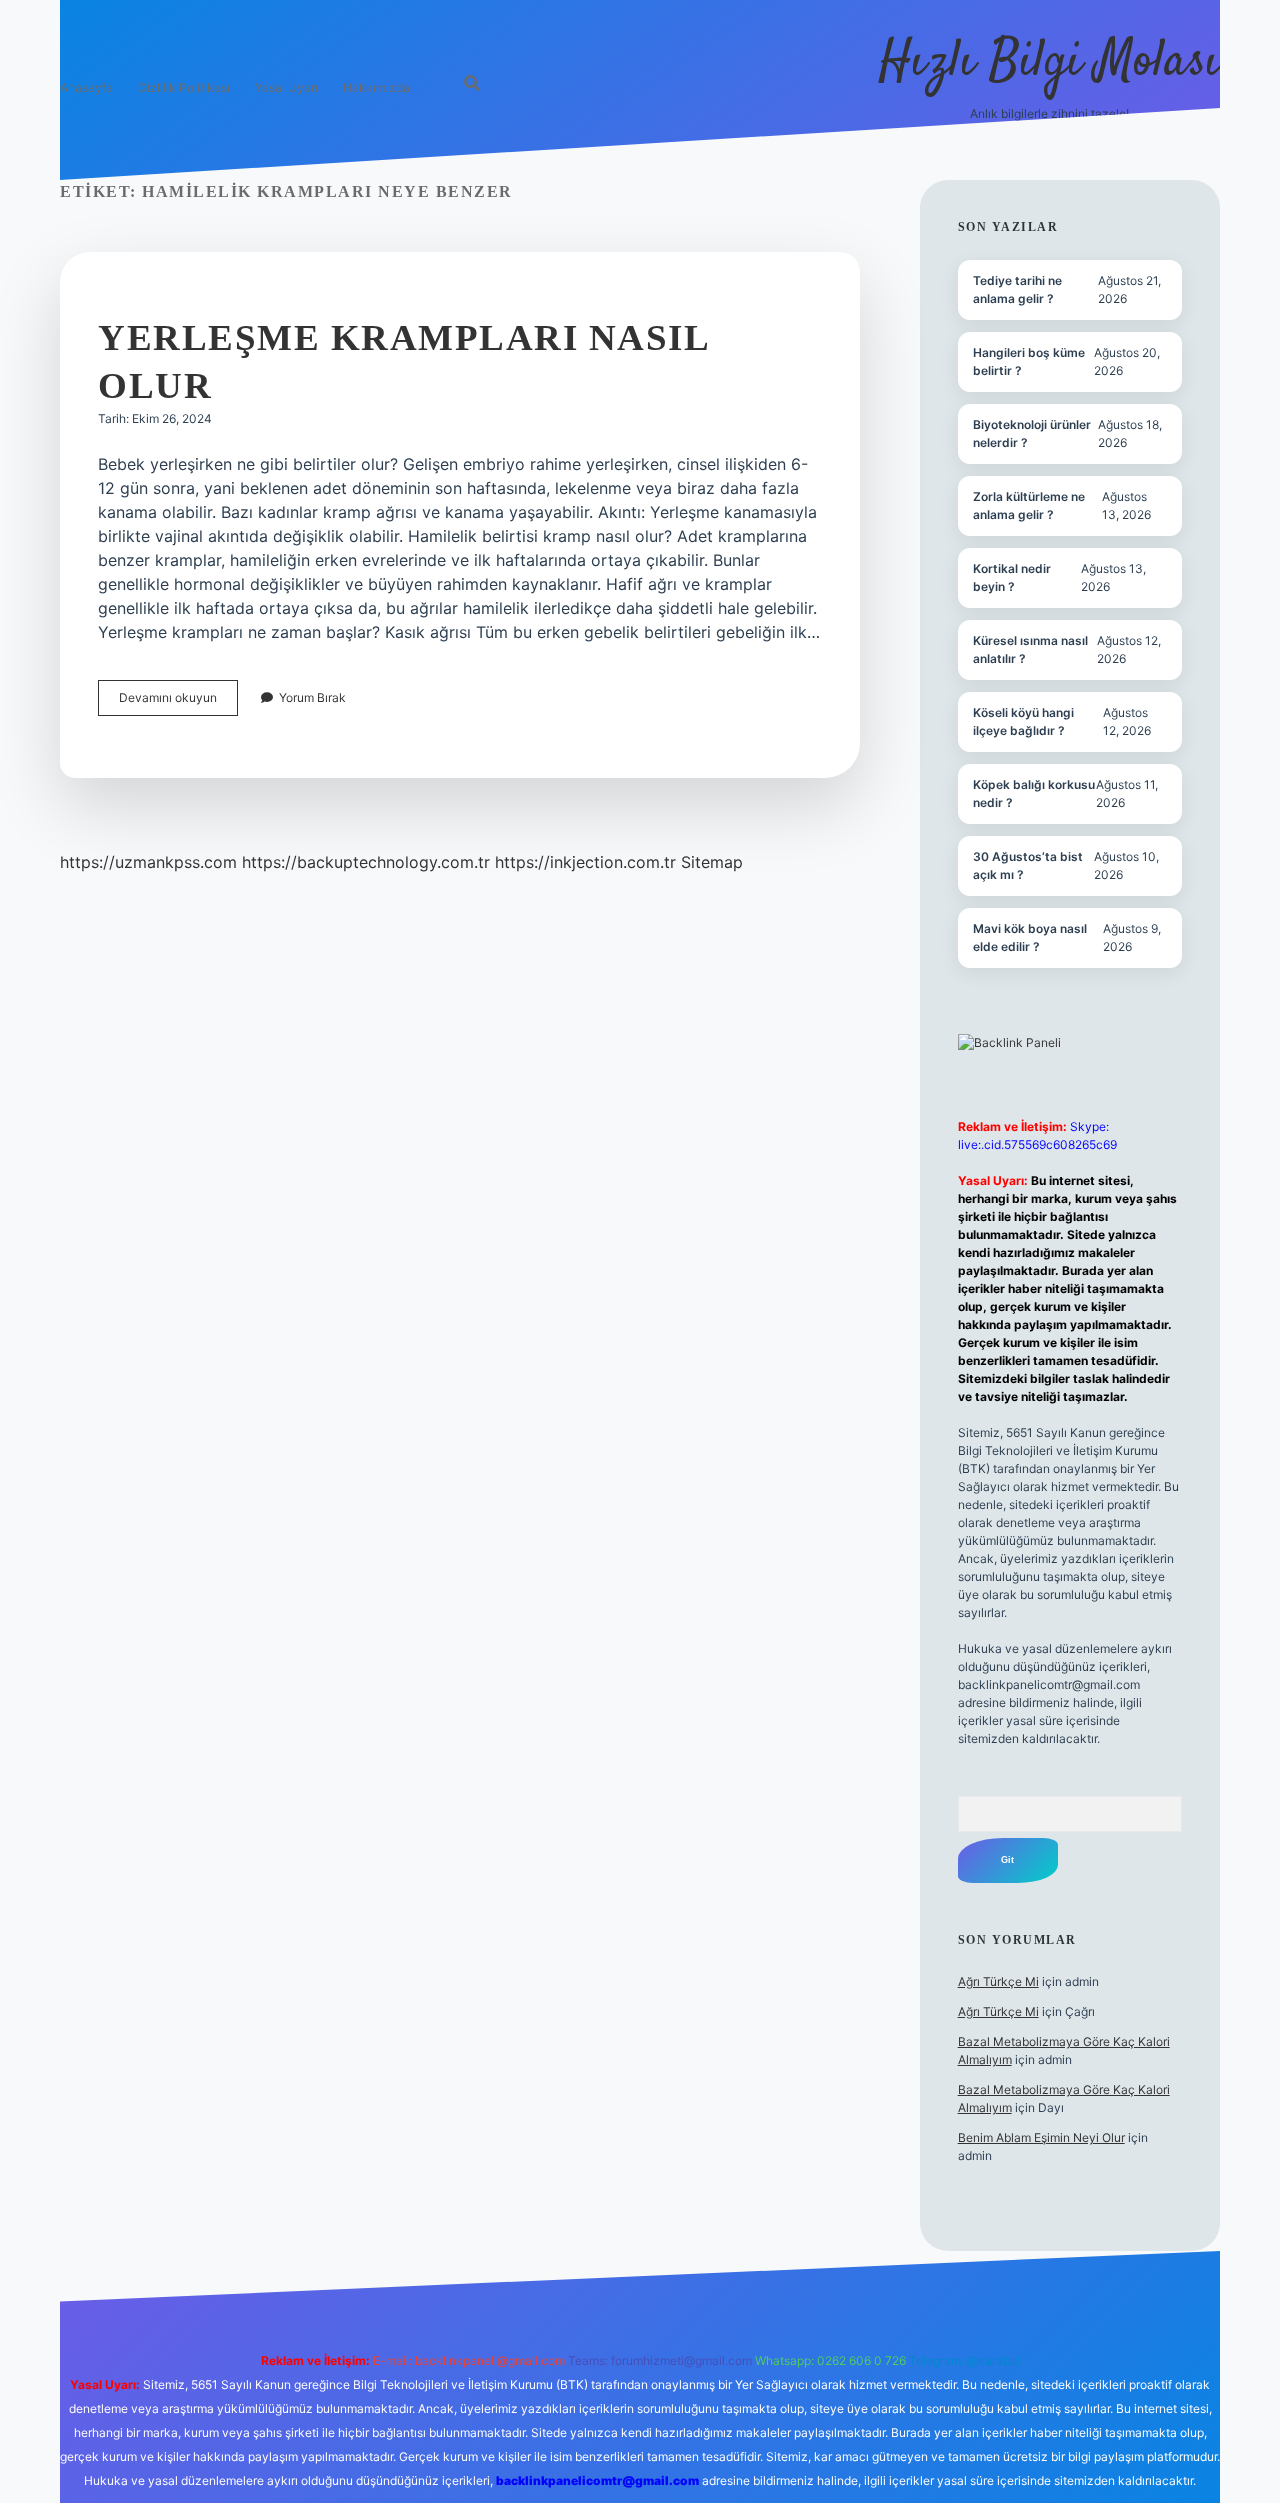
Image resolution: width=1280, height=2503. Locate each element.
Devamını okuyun (178, 702)
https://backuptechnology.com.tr (366, 862)
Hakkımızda (376, 87)
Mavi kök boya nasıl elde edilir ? (1030, 937)
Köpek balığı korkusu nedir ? (1034, 793)
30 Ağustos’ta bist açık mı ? (1028, 865)
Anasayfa (86, 87)
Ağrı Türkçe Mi (998, 1981)
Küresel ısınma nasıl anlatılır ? (1030, 649)
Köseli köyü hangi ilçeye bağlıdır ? (1023, 721)
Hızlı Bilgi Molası (1049, 62)
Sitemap (712, 862)
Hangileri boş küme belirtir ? (1029, 361)
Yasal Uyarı (286, 87)
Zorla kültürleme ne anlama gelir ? (1029, 505)
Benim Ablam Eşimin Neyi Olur (1041, 2137)
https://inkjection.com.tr (585, 862)
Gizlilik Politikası (184, 87)
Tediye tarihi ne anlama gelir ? (1017, 289)
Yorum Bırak (312, 697)
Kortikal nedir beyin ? (1012, 577)
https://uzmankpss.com (148, 862)
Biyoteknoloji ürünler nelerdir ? (1032, 433)
